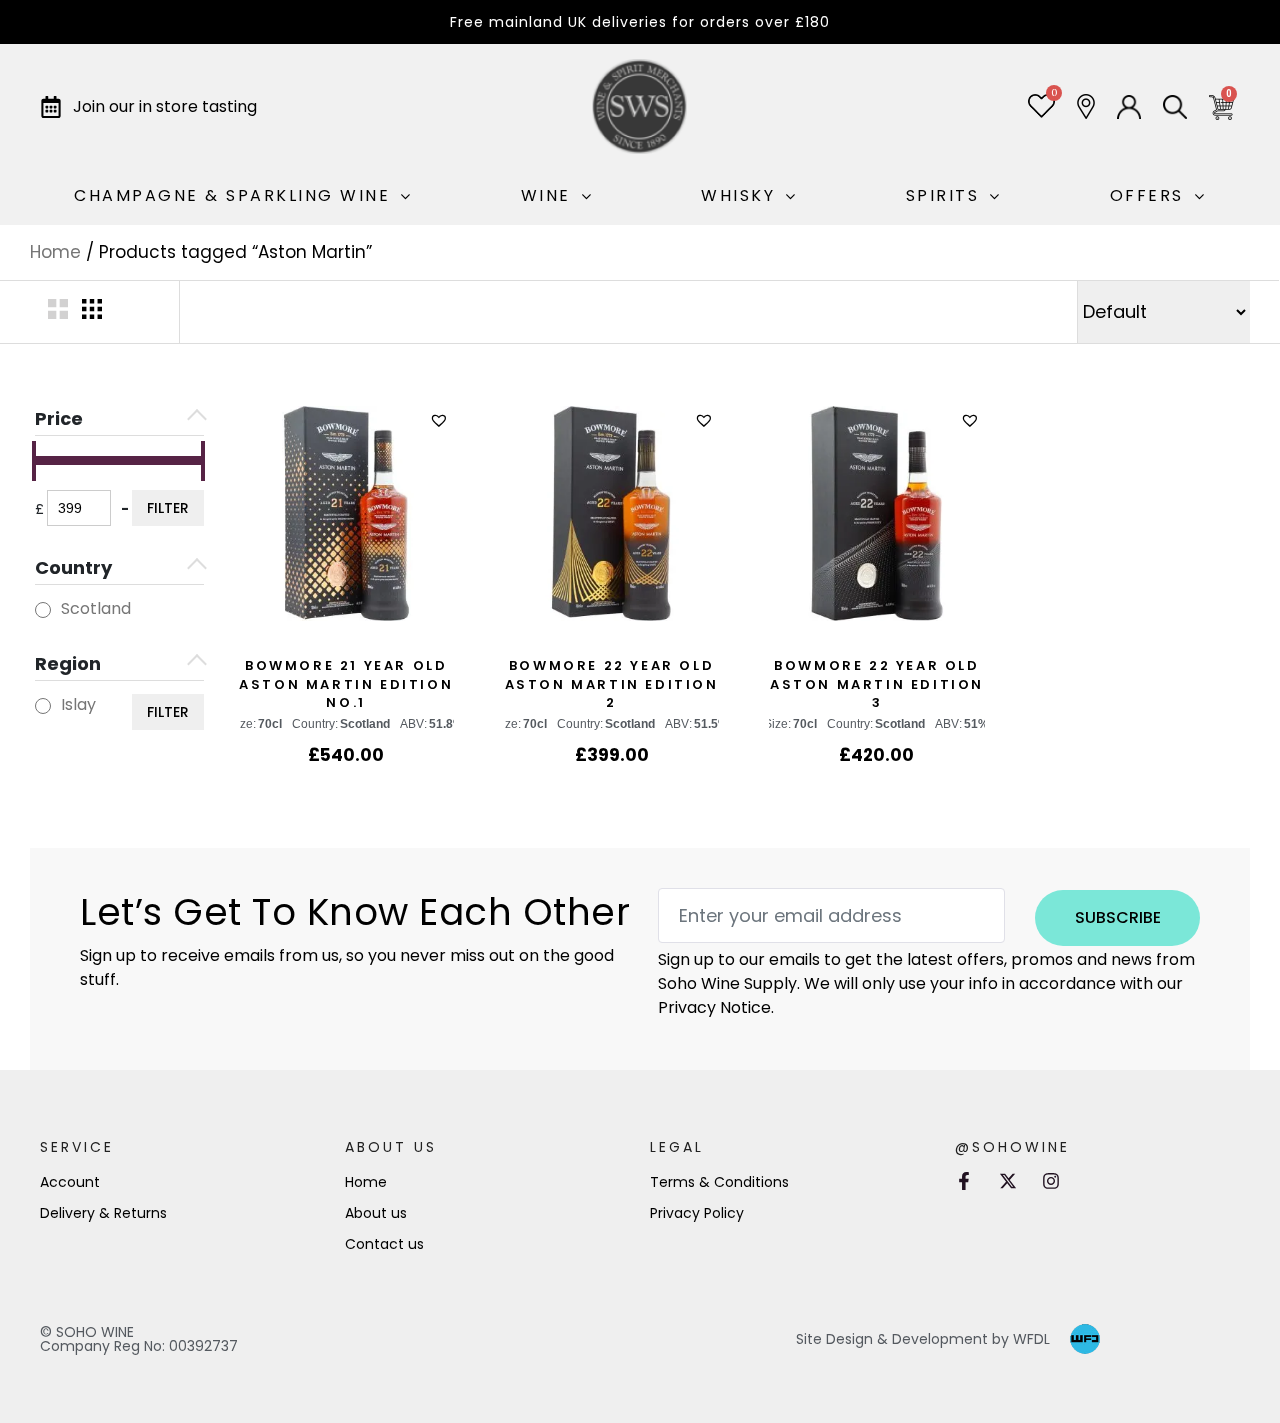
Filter (168, 508)
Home (55, 252)
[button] (441, 420)
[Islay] (43, 706)
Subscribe (1118, 917)
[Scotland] (43, 610)
